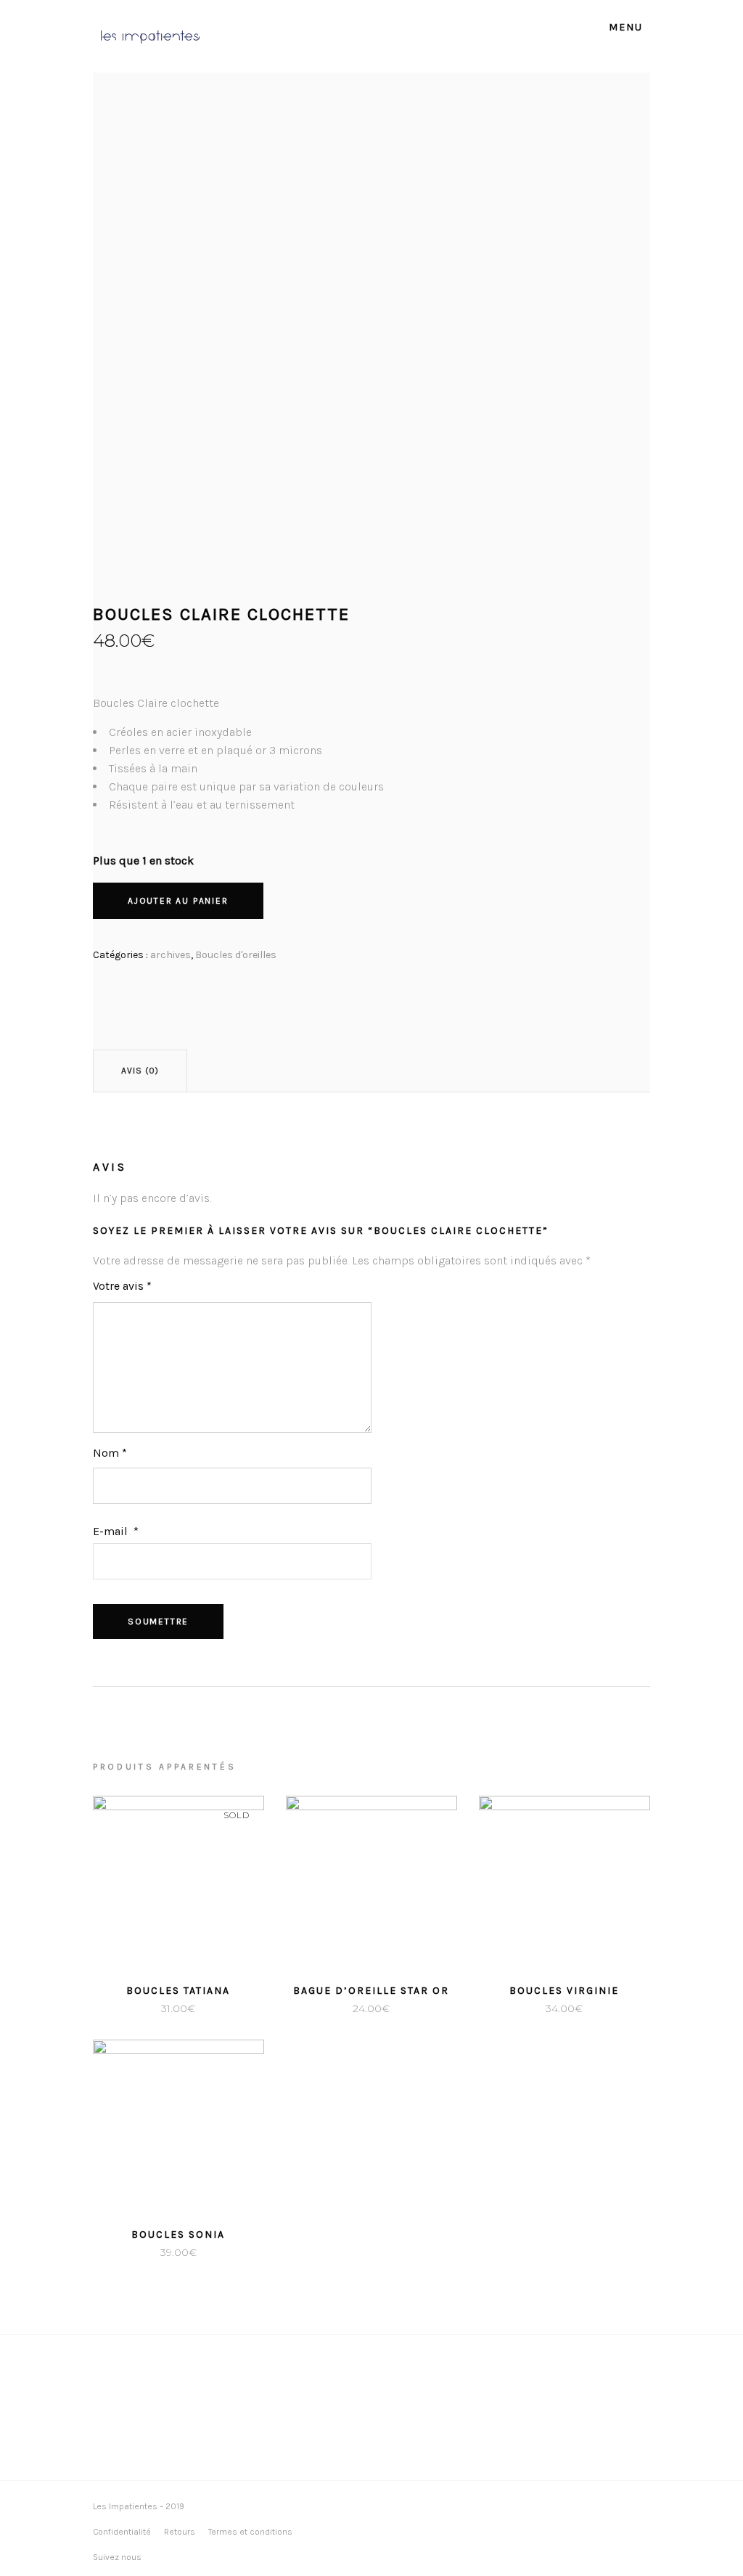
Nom (110, 1453)
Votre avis (122, 1286)
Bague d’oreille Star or (371, 1991)
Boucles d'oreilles (236, 955)
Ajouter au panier (178, 901)
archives (171, 955)
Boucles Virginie (564, 1991)
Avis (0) (140, 1071)
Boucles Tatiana (178, 1991)
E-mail (116, 1531)
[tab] (140, 1071)
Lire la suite (143, 2008)
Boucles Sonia (178, 2234)
